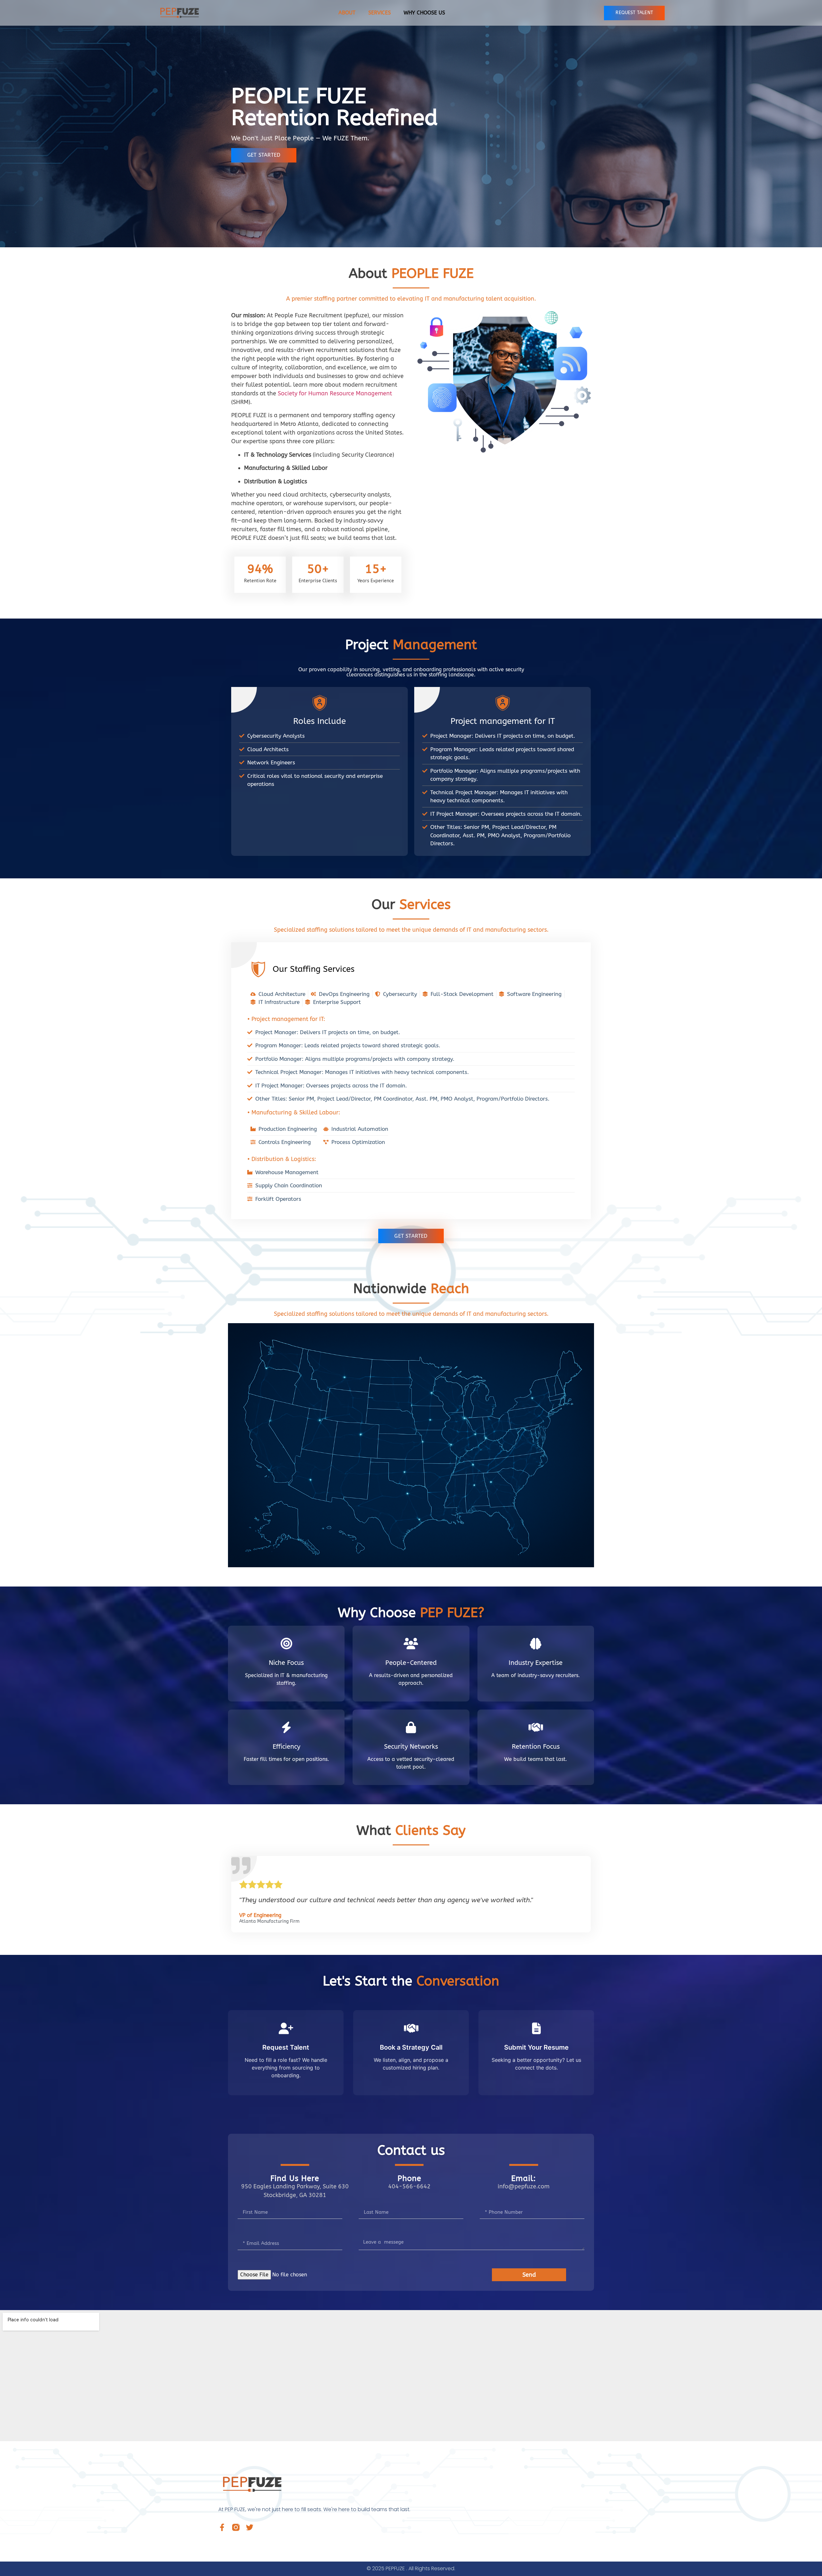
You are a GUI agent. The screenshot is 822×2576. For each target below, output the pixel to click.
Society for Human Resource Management (335, 393)
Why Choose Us (424, 13)
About (347, 13)
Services (380, 13)
